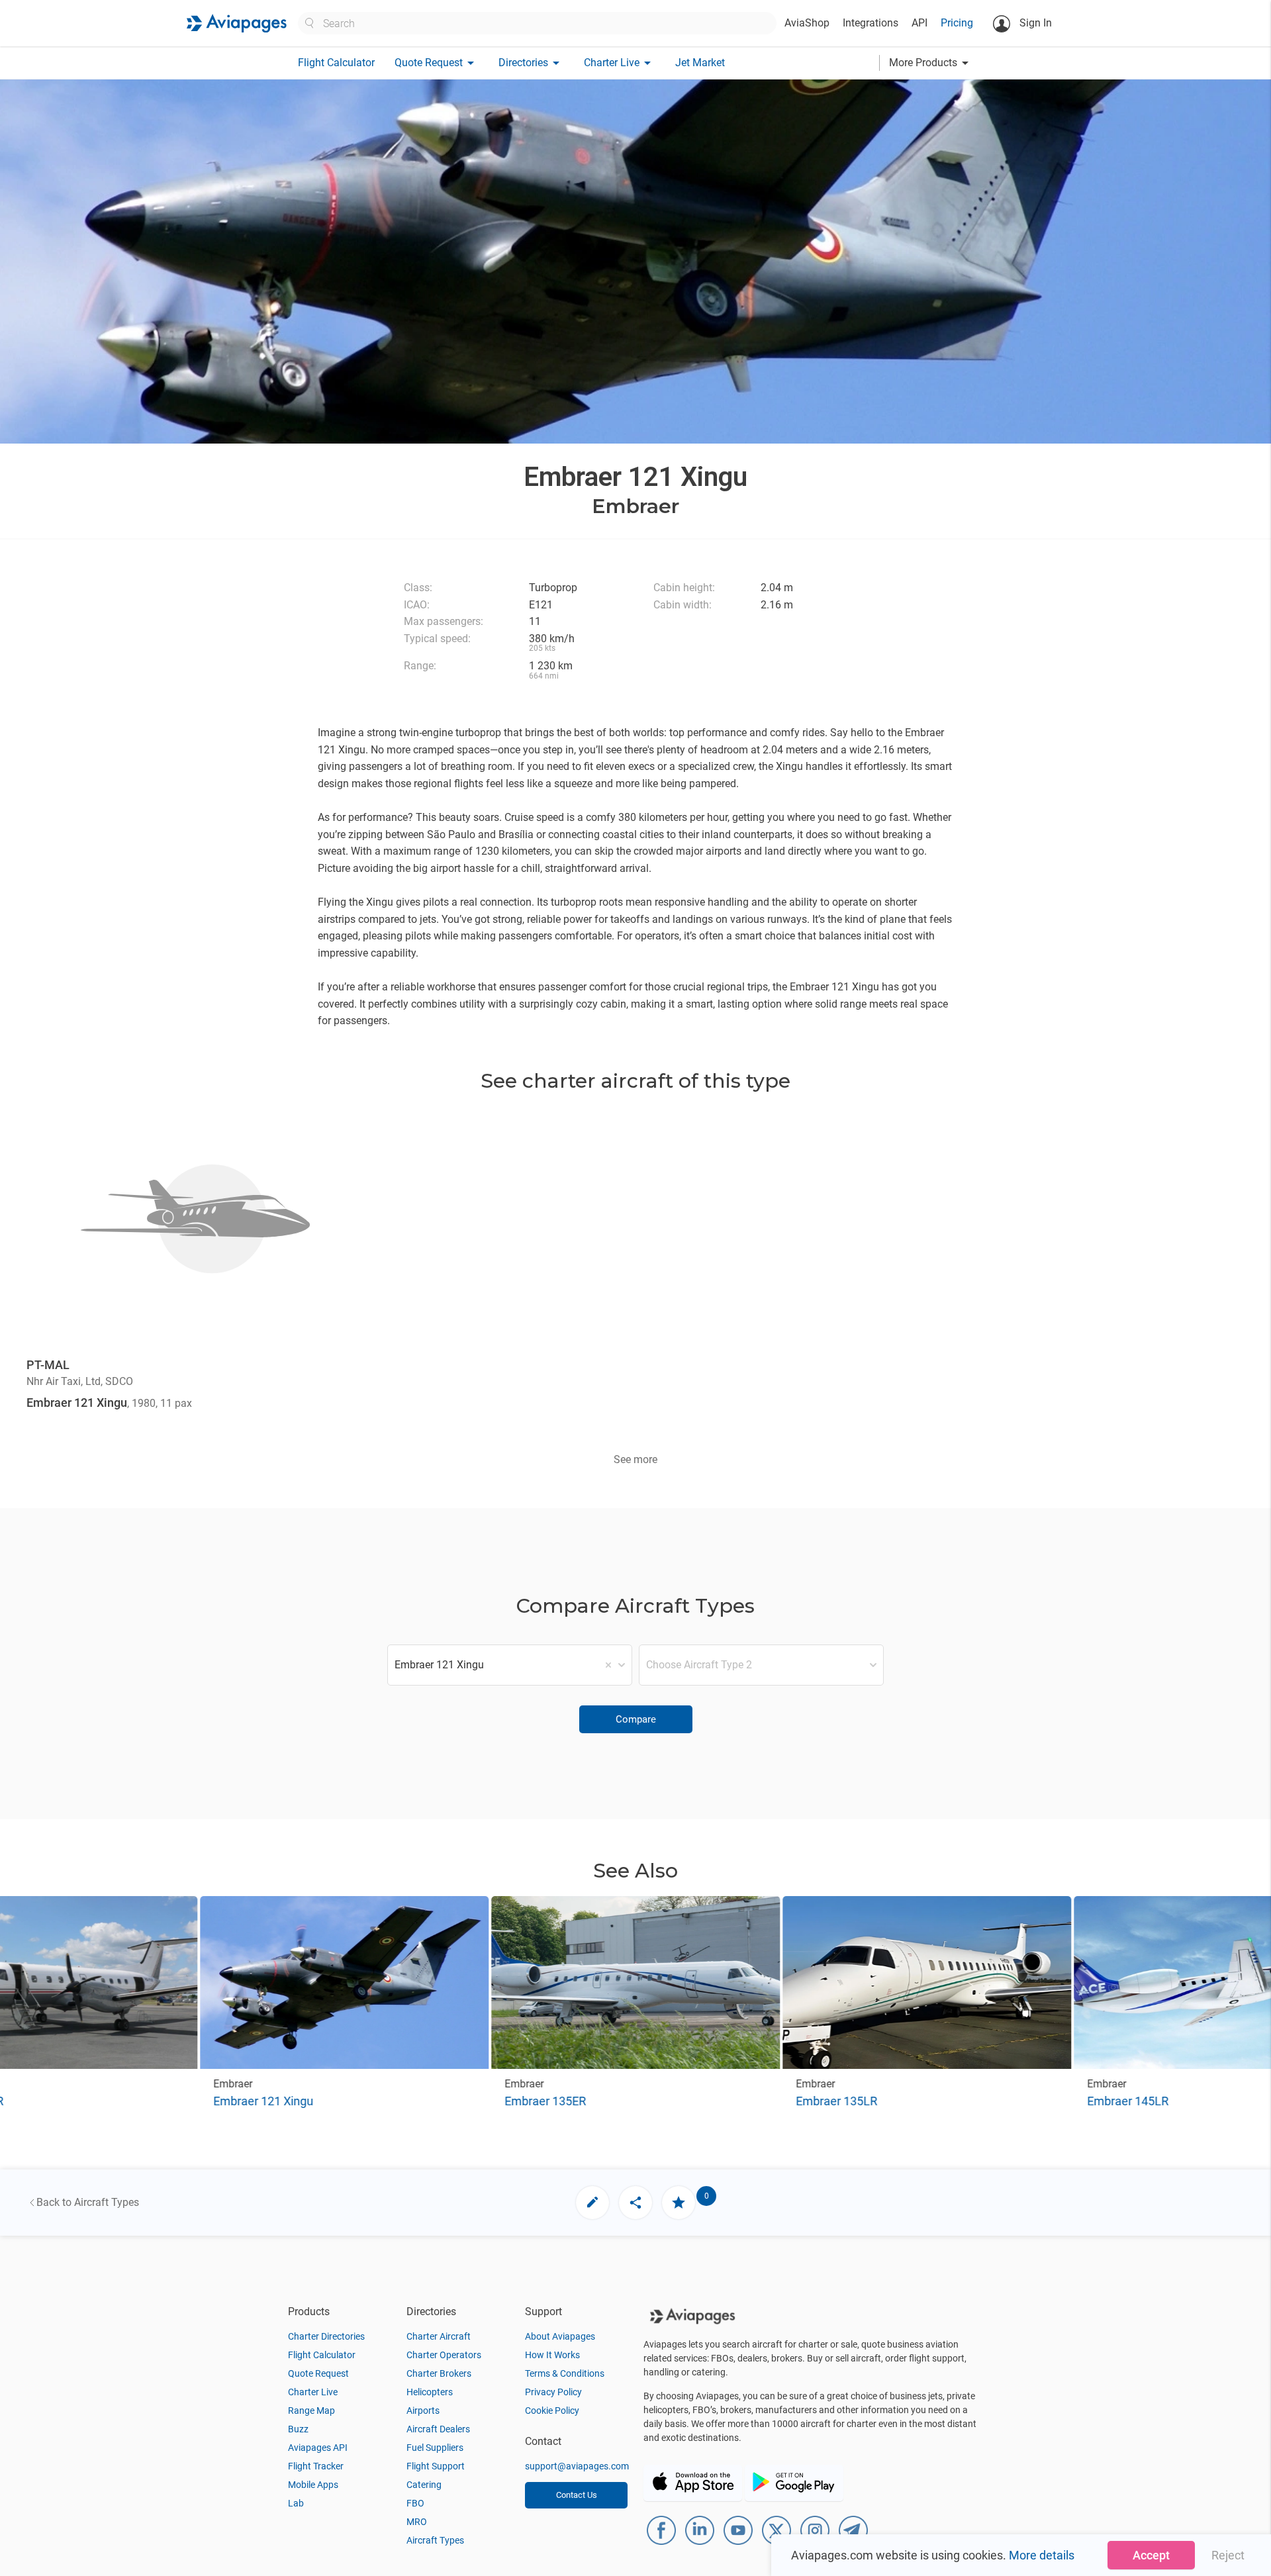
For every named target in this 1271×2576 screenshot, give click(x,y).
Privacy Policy (553, 2392)
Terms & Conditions (565, 2373)
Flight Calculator (336, 63)
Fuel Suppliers (435, 2448)
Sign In (1034, 23)
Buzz (298, 2429)
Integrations (871, 23)
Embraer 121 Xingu (263, 2101)
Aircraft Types (435, 2540)
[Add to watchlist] (679, 2203)
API (919, 23)
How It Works (552, 2355)
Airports (423, 2410)
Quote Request (318, 2373)
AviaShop (807, 23)
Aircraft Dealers (438, 2429)
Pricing (957, 23)
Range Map (311, 2410)
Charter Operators (444, 2355)
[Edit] (592, 2203)
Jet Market (700, 63)
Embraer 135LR (836, 2101)
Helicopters (430, 2392)
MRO (417, 2522)
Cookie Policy (552, 2410)
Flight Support (436, 2466)
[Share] (635, 2203)
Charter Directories (326, 2336)
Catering (424, 2485)
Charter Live (313, 2392)
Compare (636, 1719)
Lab (296, 2503)
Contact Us (577, 2495)
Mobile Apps (313, 2485)
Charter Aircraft (439, 2336)
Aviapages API (318, 2448)
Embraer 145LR (1128, 2101)
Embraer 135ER (545, 2101)
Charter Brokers (439, 2373)
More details (1042, 2555)
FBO (415, 2503)
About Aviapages (560, 2336)
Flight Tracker (316, 2466)
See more (635, 1459)
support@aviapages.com (577, 2466)
